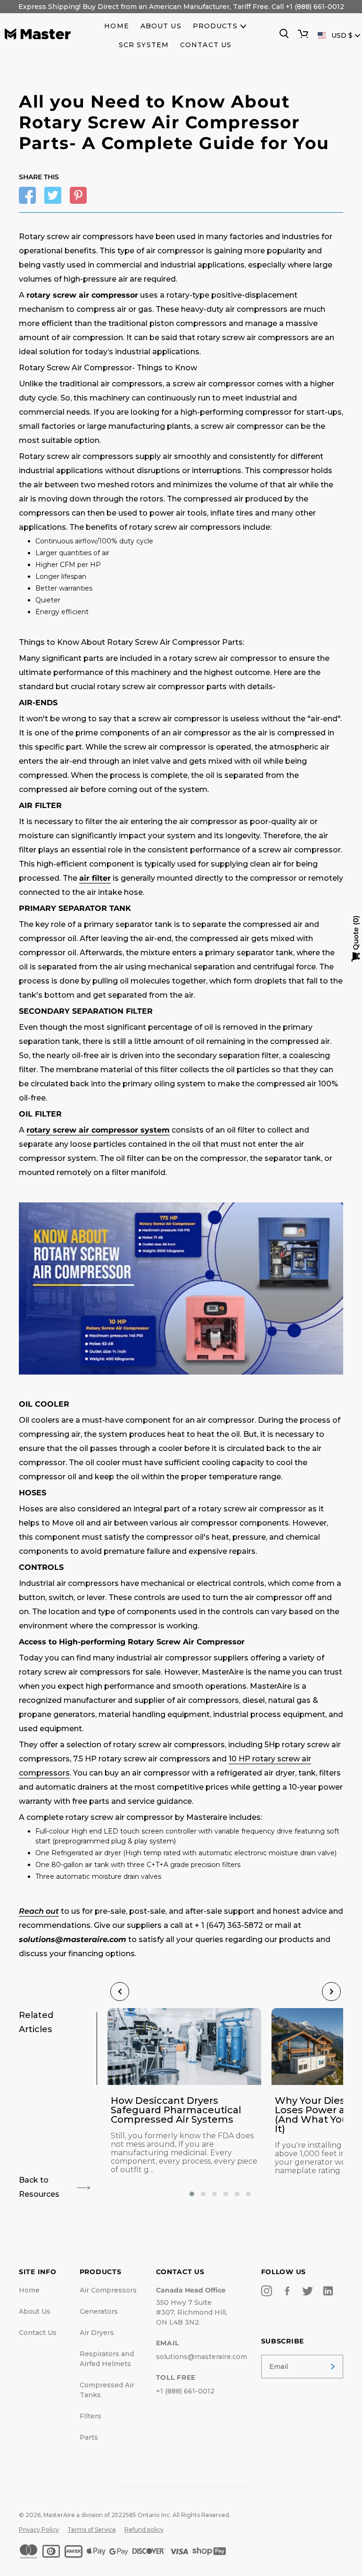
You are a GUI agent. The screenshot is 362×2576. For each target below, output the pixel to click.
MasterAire (59, 2515)
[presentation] (120, 1992)
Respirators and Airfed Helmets (107, 2359)
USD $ (342, 35)
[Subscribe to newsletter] (333, 2367)
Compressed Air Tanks (107, 2390)
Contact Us (38, 2333)
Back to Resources (39, 2187)
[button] (192, 2194)
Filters (90, 2416)
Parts (89, 2437)
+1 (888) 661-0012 (185, 2391)
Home (29, 2290)
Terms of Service (92, 2530)
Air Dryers (97, 2333)
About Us (35, 2311)
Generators (99, 2311)
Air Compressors (108, 2290)
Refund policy (144, 2530)
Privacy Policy (39, 2530)
